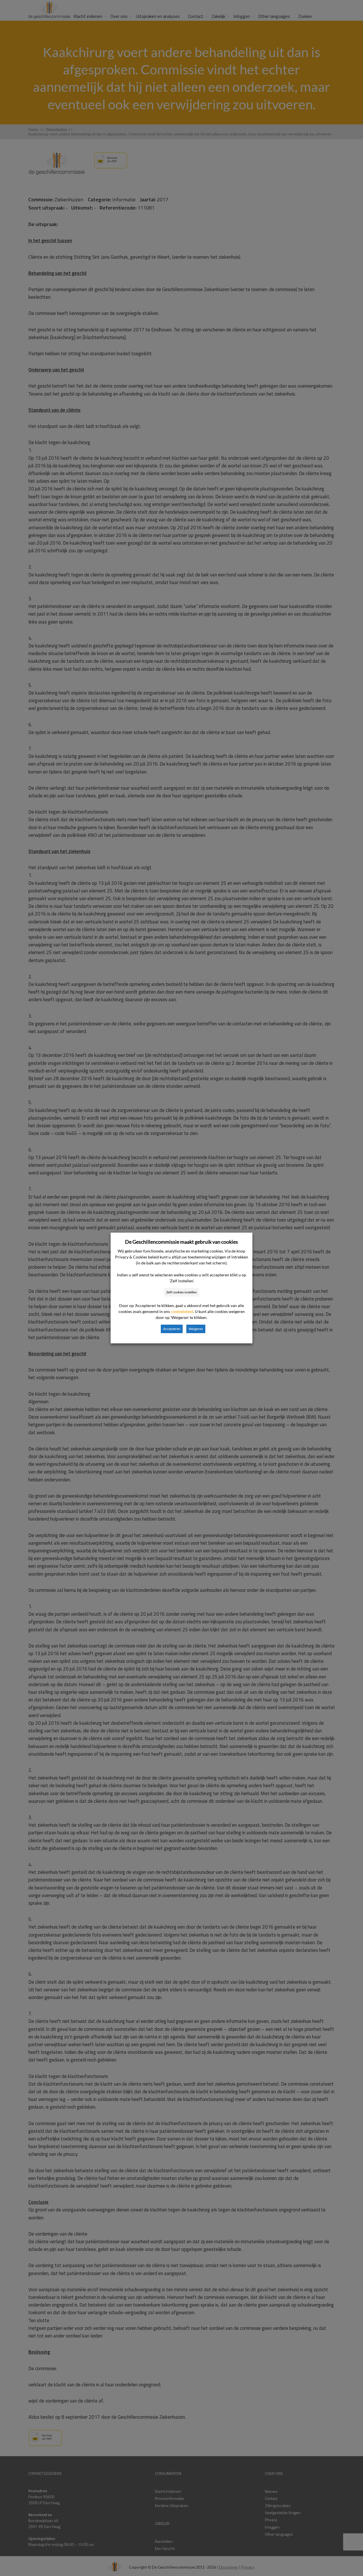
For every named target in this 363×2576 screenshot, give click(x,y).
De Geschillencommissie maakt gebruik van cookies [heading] (181, 1242)
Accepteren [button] (172, 1329)
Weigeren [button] (196, 1329)
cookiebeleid (182, 1311)
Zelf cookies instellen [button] (181, 1292)
